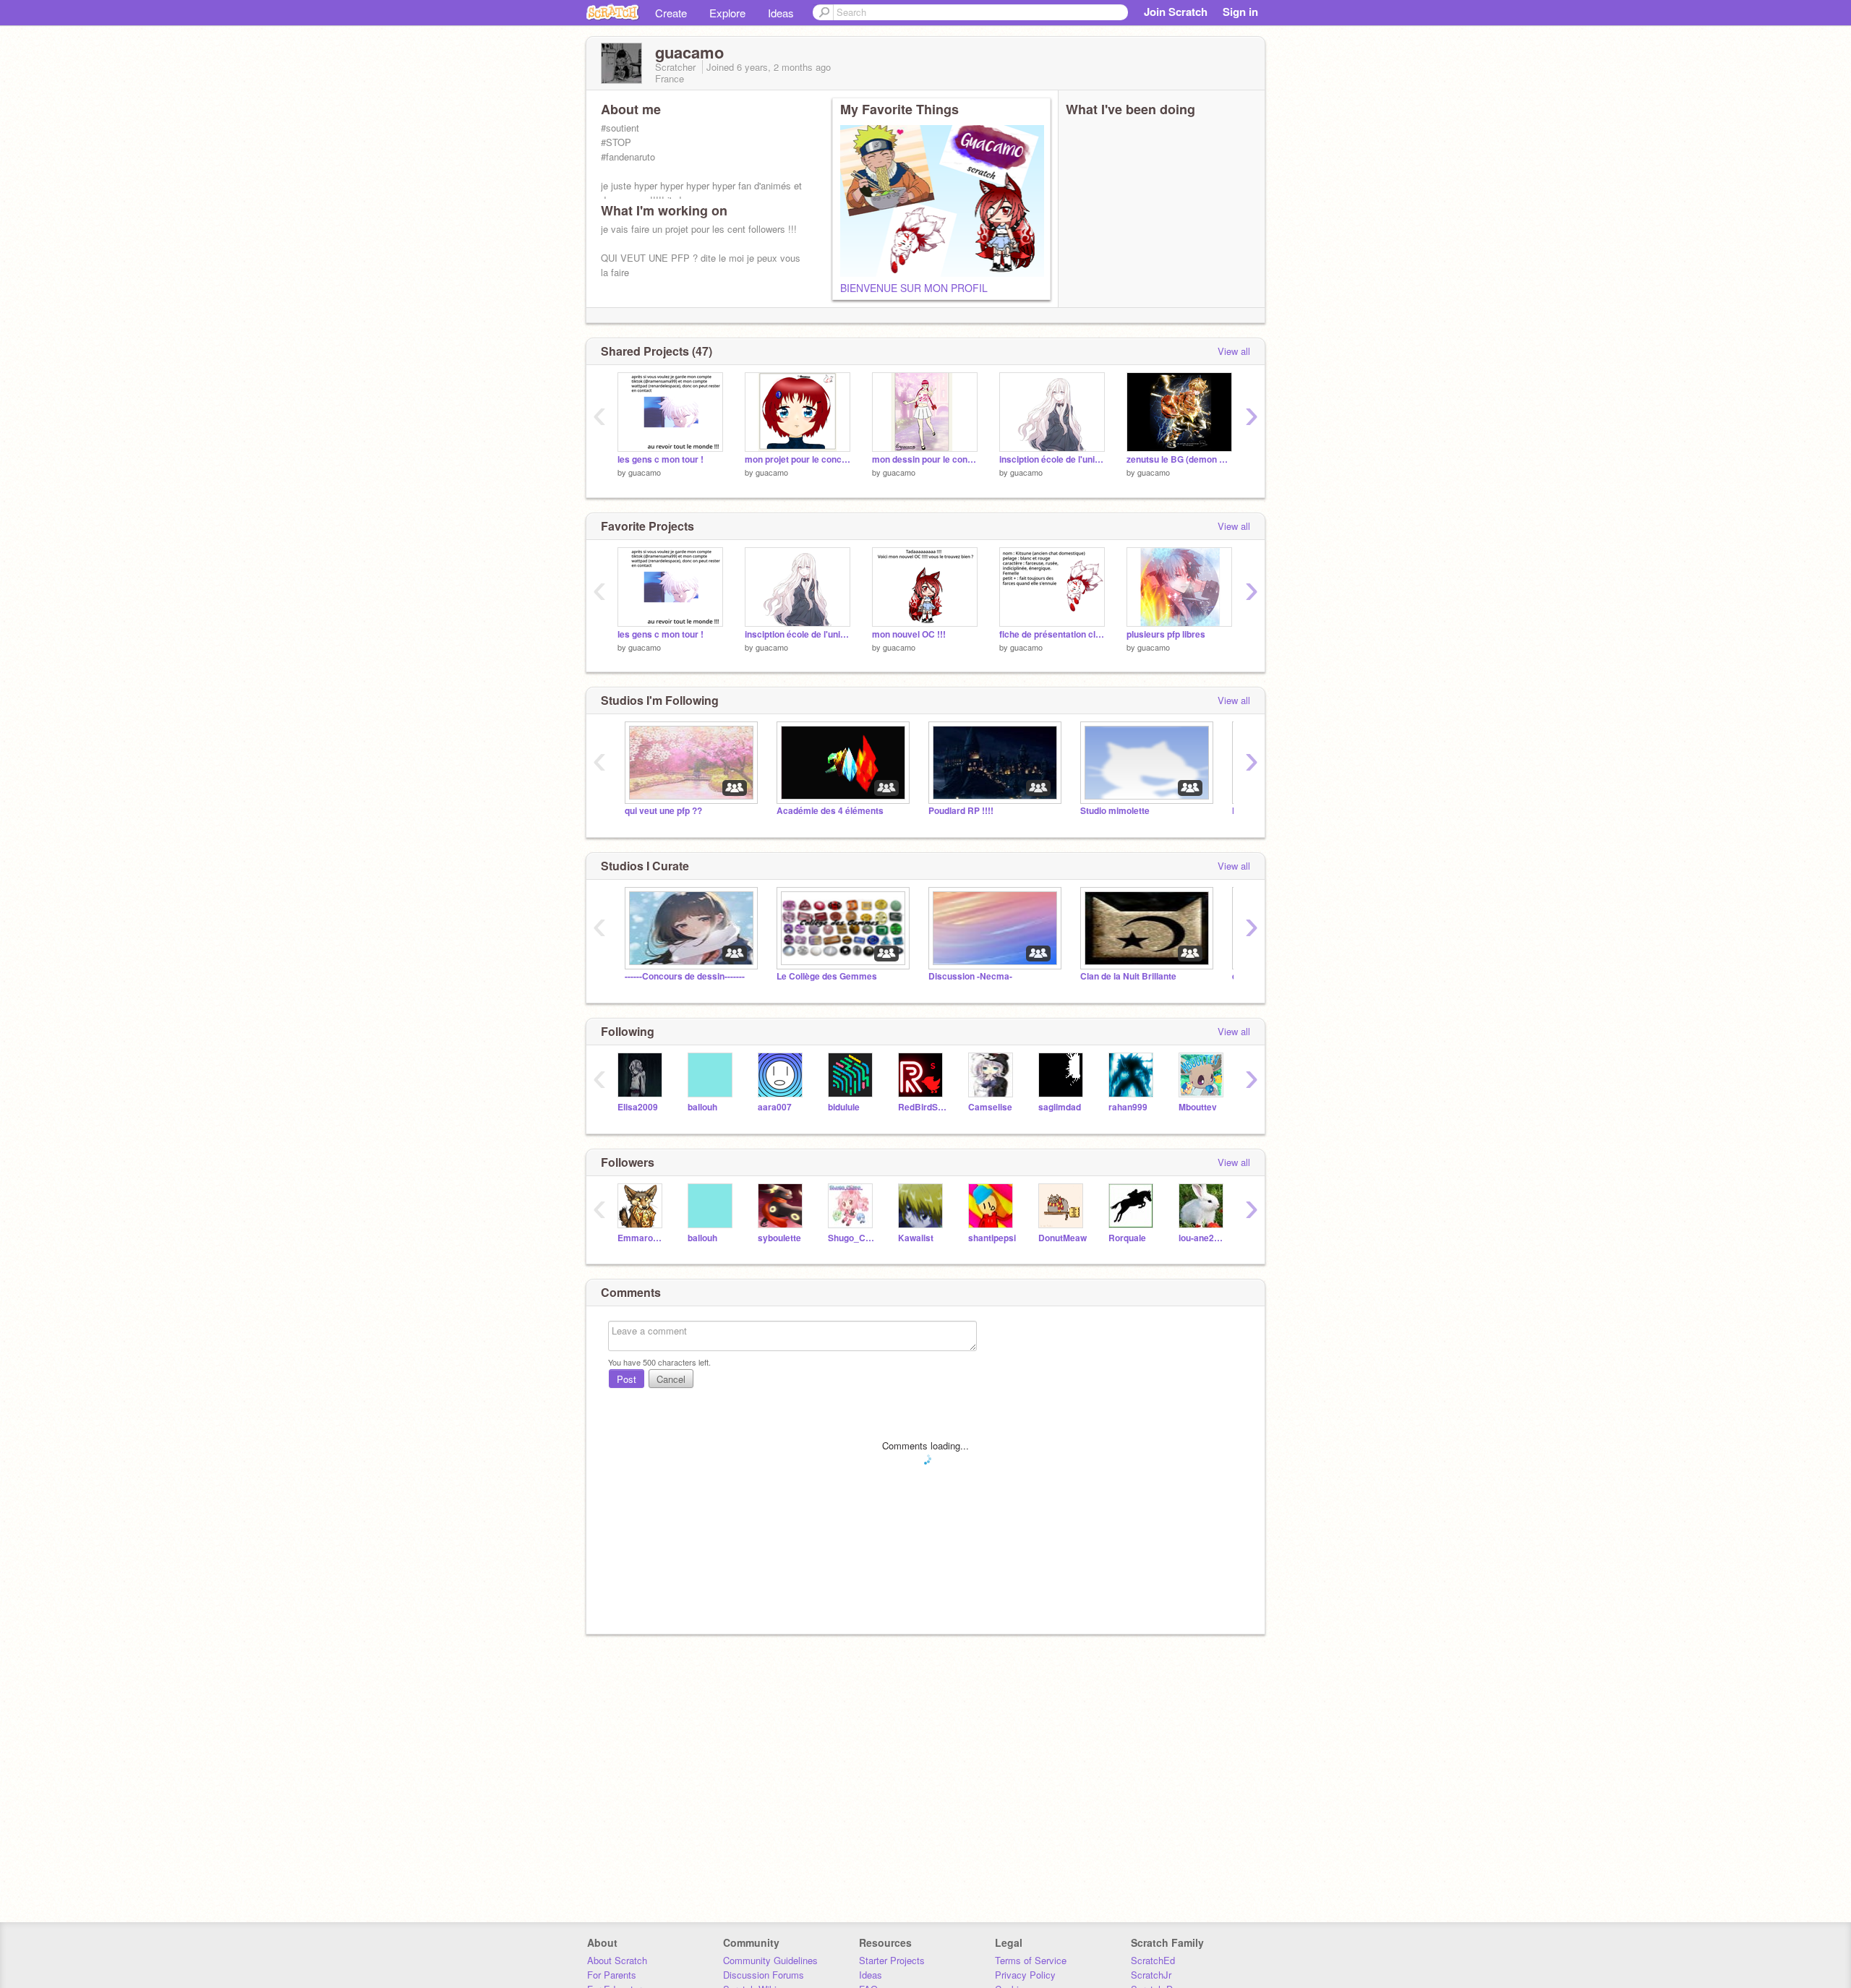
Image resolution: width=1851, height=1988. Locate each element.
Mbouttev (1198, 1107)
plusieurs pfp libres (1166, 634)
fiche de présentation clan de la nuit (1052, 634)
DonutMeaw (1063, 1238)
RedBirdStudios (922, 1107)
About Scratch (617, 1960)
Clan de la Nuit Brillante (1128, 976)
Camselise (990, 1107)
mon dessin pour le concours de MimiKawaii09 (925, 459)
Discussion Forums (764, 1975)
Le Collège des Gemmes (827, 976)
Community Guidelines (770, 1960)
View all (1234, 351)
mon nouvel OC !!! (909, 634)
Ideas (781, 13)
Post (627, 1379)
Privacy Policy (1025, 1975)
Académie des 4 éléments (830, 811)
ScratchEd (1153, 1960)
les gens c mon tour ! (661, 459)
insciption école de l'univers (1052, 459)
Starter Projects (892, 1960)
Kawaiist (916, 1238)
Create (671, 13)
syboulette (779, 1238)
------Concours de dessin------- (685, 976)
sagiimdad (1060, 1107)
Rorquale (1127, 1238)
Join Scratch (1176, 12)
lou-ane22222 (1203, 1238)
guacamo (645, 472)
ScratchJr (1151, 1975)
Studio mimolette (1115, 811)
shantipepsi (992, 1238)
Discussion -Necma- (970, 976)
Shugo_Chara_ (852, 1238)
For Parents (612, 1975)
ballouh (702, 1107)
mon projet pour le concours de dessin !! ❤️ (798, 459)
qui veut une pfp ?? (663, 811)
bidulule (844, 1107)
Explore (727, 13)
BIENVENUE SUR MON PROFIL (914, 288)
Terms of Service (1031, 1960)
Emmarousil (642, 1238)
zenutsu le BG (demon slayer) (1179, 459)
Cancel (671, 1379)
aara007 (775, 1107)
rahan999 (1128, 1107)
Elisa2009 (638, 1107)
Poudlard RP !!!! (961, 811)
